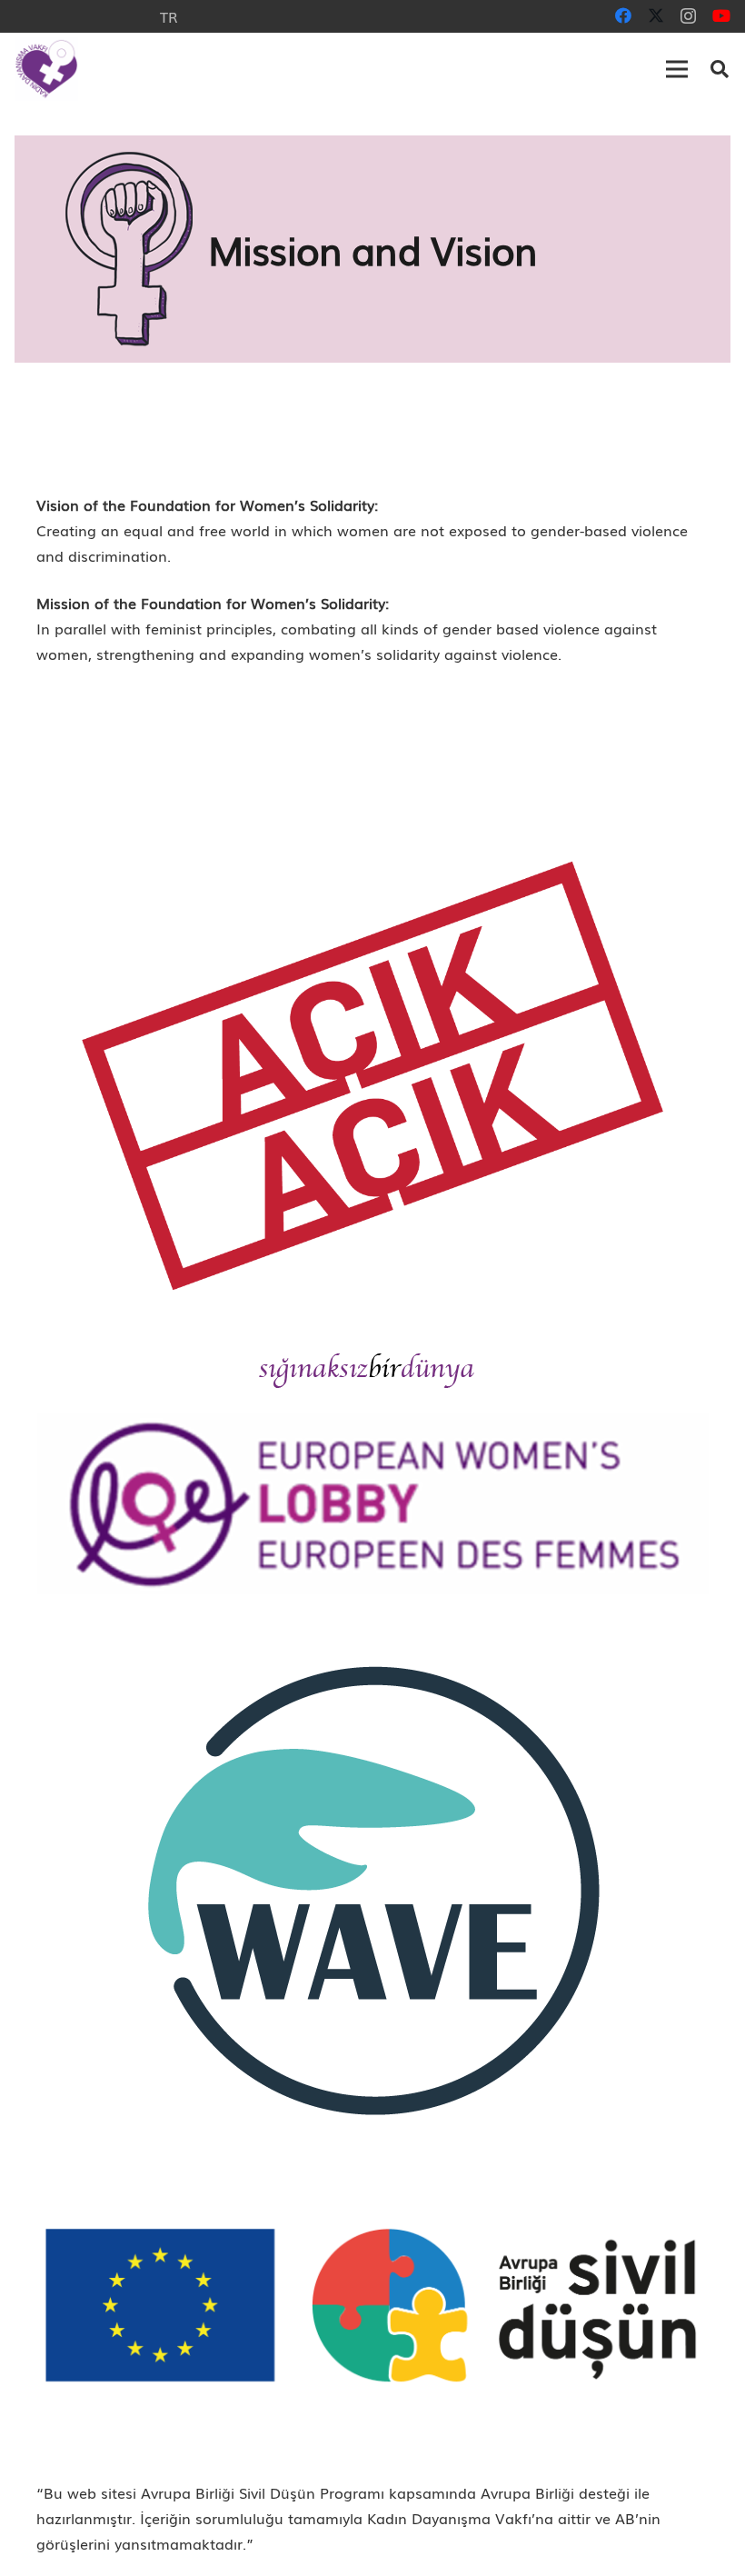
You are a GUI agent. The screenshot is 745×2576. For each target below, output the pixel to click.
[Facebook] (623, 15)
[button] (677, 69)
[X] (656, 15)
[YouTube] (721, 15)
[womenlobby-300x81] (372, 1503)
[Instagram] (688, 16)
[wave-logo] (372, 1889)
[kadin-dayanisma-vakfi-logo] (46, 69)
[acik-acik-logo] (372, 1076)
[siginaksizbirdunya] (372, 1370)
